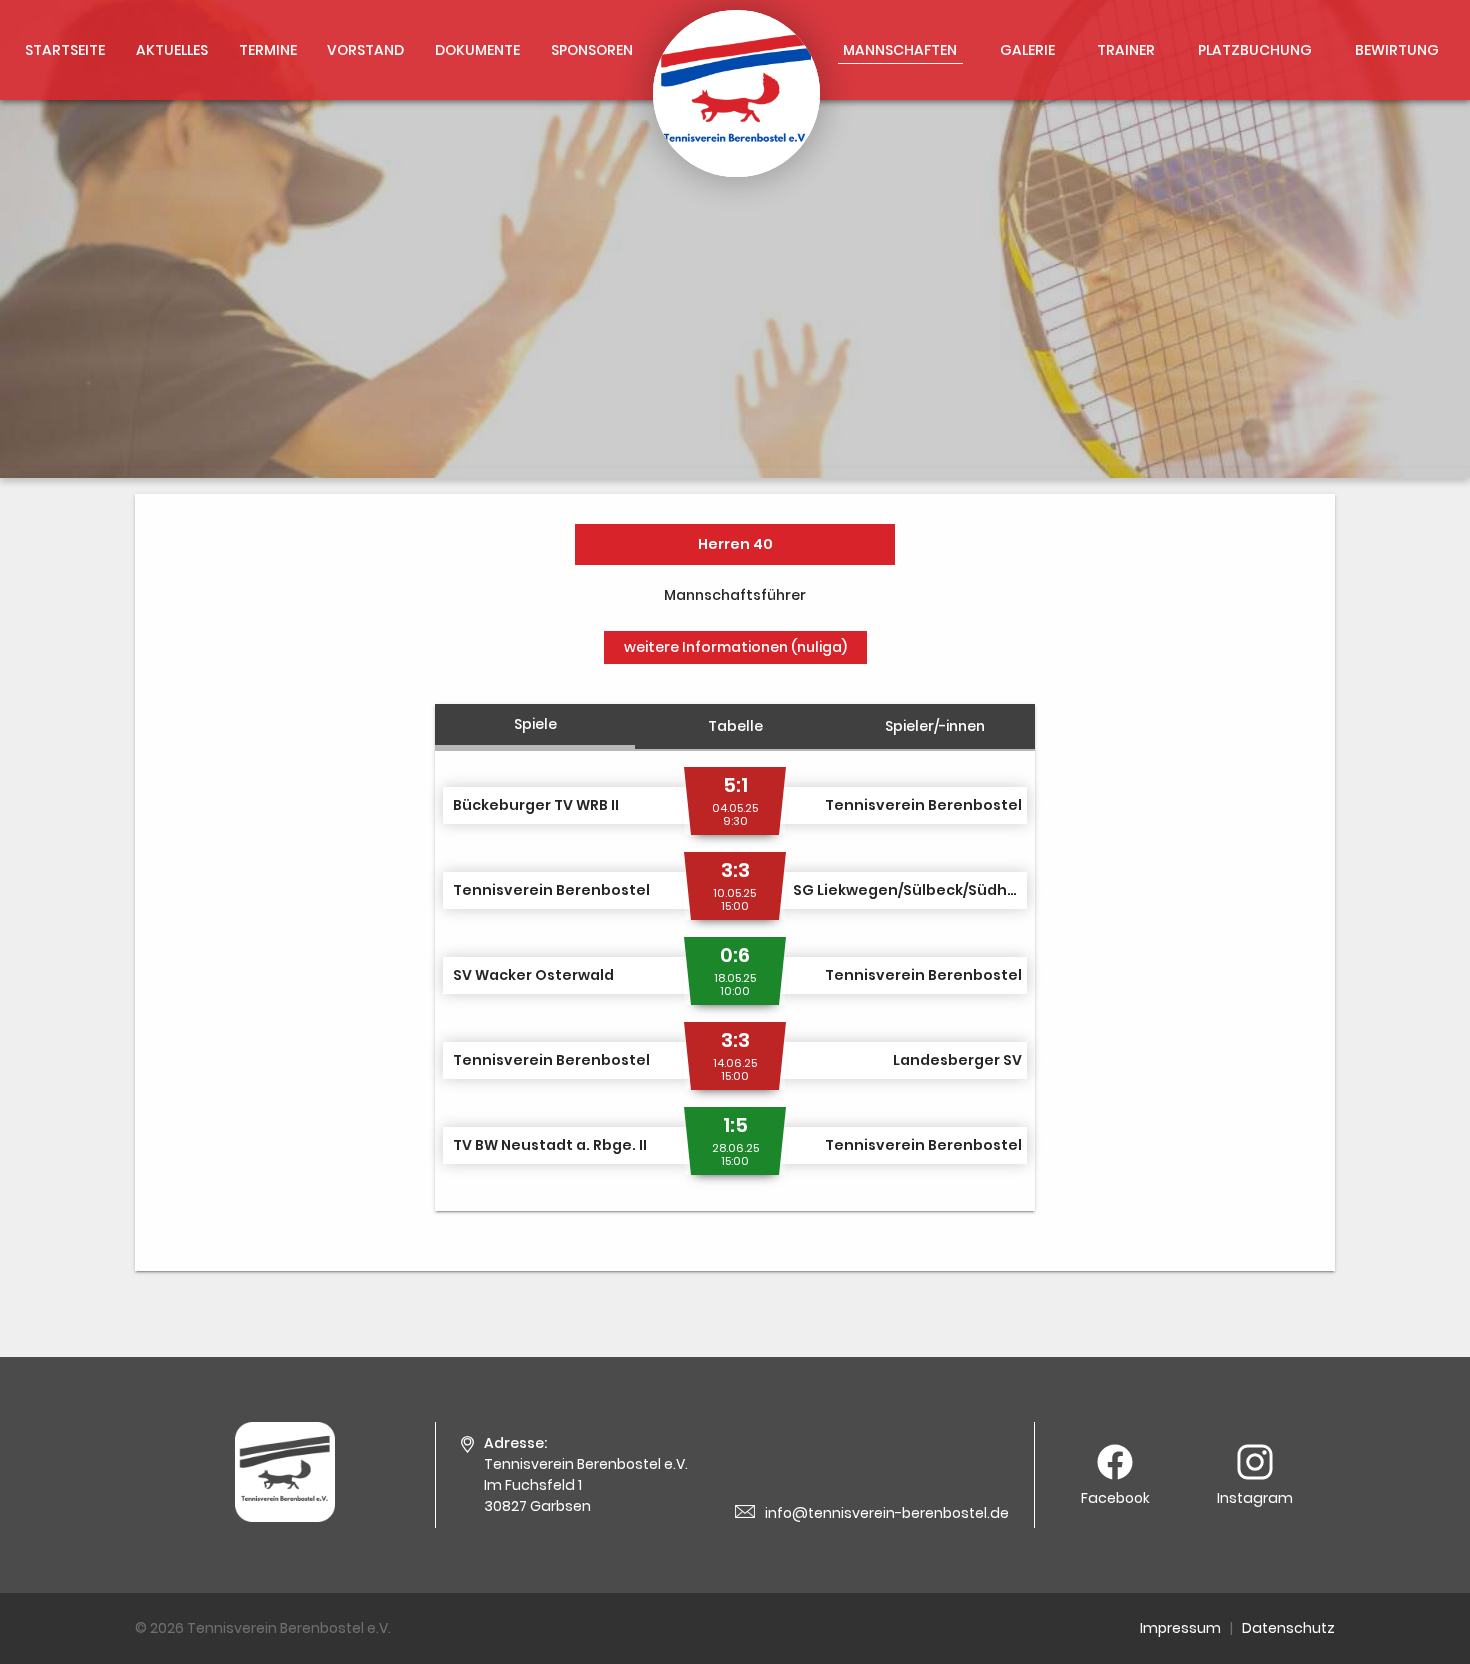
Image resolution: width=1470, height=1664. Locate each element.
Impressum (1180, 1628)
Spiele (535, 724)
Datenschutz (1288, 1628)
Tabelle (735, 726)
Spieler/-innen (935, 726)
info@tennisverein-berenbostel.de (887, 1513)
